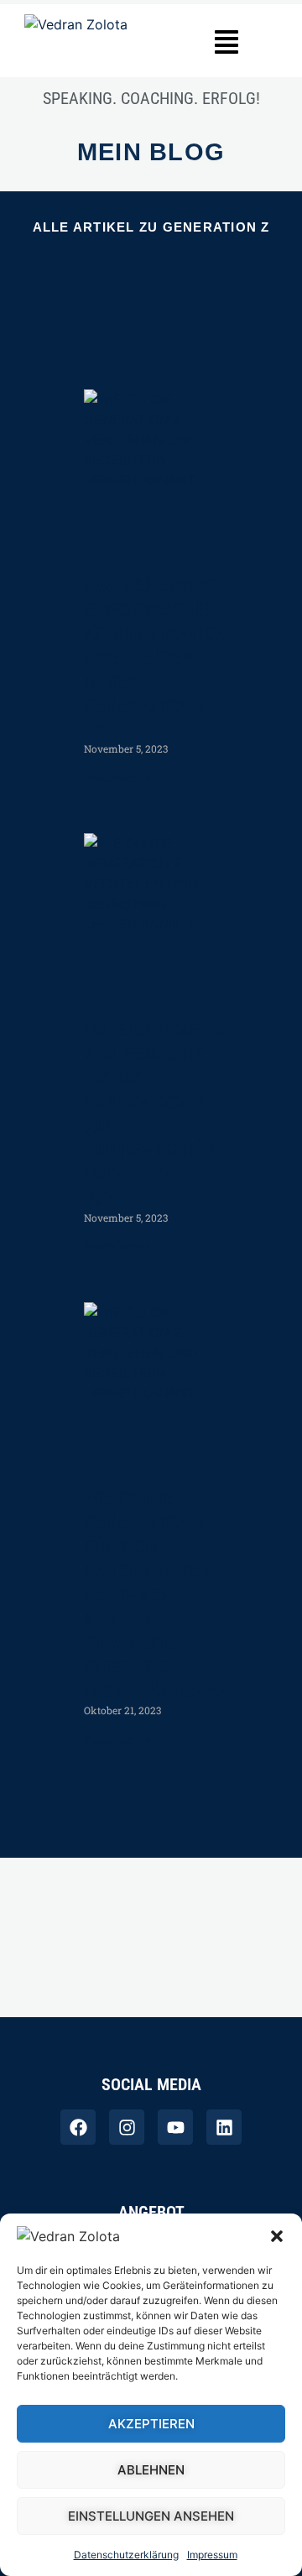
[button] (277, 2236)
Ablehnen (151, 2470)
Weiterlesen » (118, 778)
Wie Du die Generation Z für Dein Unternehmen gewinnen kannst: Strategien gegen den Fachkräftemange (168, 1595)
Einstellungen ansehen (151, 2516)
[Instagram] (127, 2127)
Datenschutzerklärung (126, 2555)
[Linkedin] (224, 2127)
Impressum (212, 2555)
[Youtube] (175, 2127)
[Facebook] (78, 2127)
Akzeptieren (151, 2424)
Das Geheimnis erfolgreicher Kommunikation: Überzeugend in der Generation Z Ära (159, 658)
